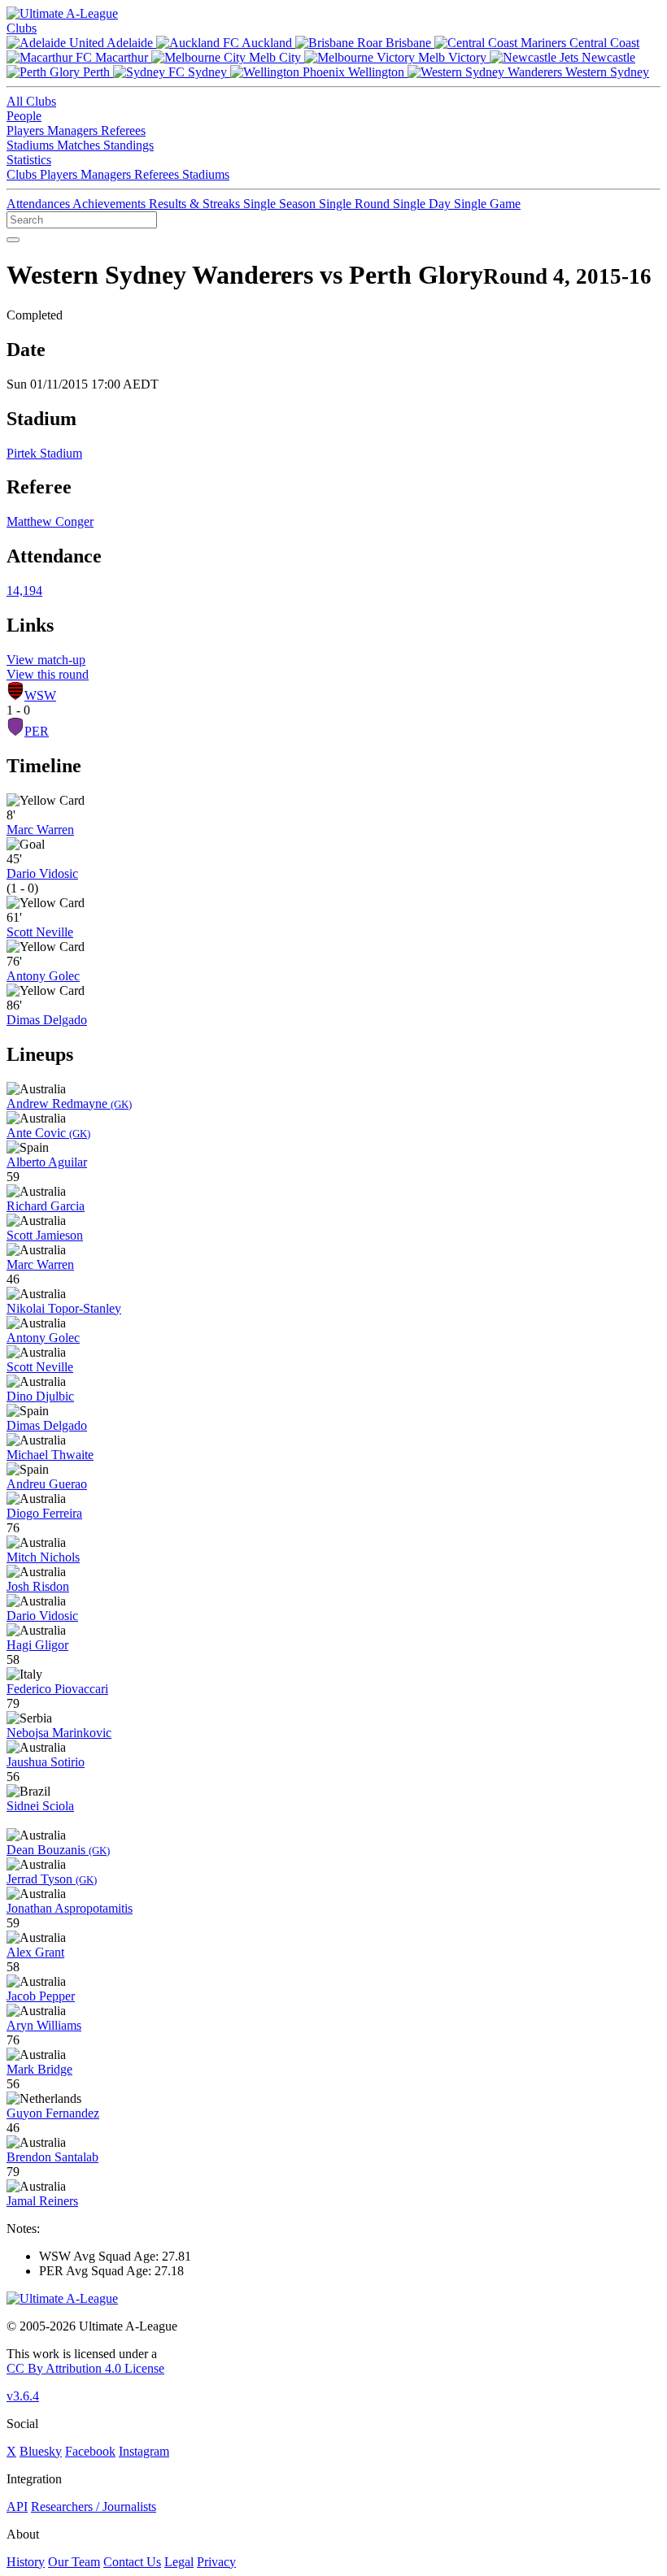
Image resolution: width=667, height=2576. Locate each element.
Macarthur (122, 57)
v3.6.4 (23, 2396)
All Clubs (31, 101)
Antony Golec (43, 976)
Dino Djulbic (40, 1396)
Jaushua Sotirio (46, 1762)
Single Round (356, 204)
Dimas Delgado (47, 1020)
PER (37, 731)
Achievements (111, 204)
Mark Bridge (39, 2069)
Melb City (275, 57)
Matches (80, 145)
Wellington (376, 72)
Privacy (216, 2562)
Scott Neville (40, 932)
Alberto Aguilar (47, 1162)
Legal (179, 2562)
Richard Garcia (46, 1206)
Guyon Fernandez (53, 2113)
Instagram (144, 2451)
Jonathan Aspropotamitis (70, 1908)
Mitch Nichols (43, 1557)
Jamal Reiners (42, 2201)
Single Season (281, 204)
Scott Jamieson (45, 1235)
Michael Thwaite (50, 1455)
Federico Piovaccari (57, 1689)
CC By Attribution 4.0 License (85, 2368)
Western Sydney (606, 72)
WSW (40, 695)
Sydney (207, 72)
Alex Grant (35, 1952)
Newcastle (607, 57)
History (26, 2562)
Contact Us (132, 2562)
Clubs (22, 28)
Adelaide (130, 43)
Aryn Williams (44, 2025)
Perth (96, 72)
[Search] (13, 240)
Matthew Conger (50, 521)
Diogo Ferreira (44, 1513)
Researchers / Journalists (94, 2506)
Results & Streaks (196, 204)
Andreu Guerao (47, 1484)
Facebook (90, 2451)
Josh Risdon (38, 1586)
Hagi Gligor (37, 1645)
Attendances (39, 204)
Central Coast (603, 43)
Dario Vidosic (42, 873)
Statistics (29, 160)
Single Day (423, 204)
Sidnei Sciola (40, 1806)
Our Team (74, 2562)
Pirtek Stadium (44, 453)
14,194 (24, 591)
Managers (74, 130)
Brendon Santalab (52, 2157)
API (17, 2506)
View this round (48, 674)
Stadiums (32, 145)
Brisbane (408, 43)
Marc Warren (40, 830)
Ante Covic (48, 1133)
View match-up (46, 660)
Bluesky (41, 2451)
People (24, 116)
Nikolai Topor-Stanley (64, 1308)
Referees (123, 130)
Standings (129, 145)
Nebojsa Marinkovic (59, 1733)
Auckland (267, 43)
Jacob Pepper (41, 1996)
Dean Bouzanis (58, 1850)
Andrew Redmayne (69, 1103)
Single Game (487, 204)
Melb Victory (452, 57)
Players (27, 130)
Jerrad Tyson (52, 1879)
